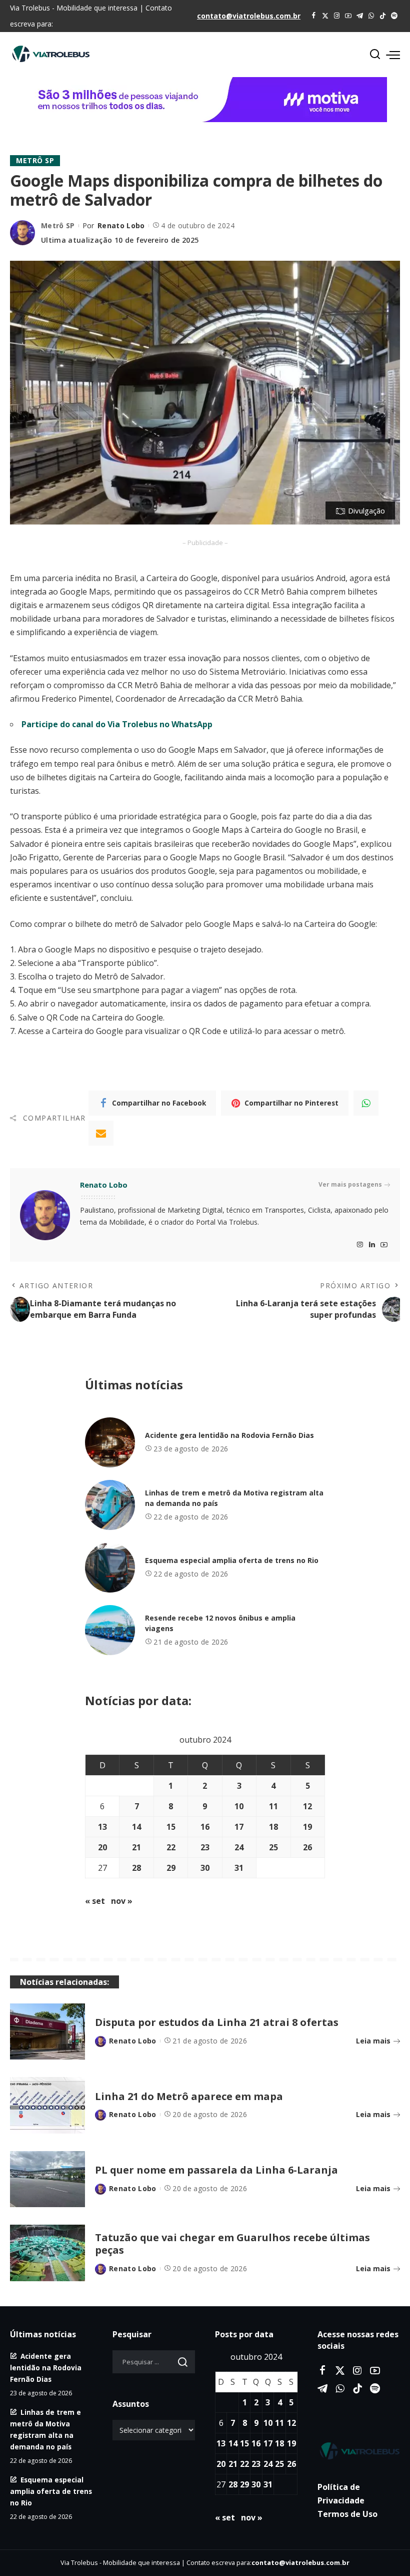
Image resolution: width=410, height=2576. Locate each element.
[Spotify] (394, 16)
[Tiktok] (383, 16)
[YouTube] (348, 16)
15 (171, 1827)
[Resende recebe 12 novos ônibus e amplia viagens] (110, 1630)
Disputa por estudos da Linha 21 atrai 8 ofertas (217, 2022)
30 (205, 1868)
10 (239, 1806)
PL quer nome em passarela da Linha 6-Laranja (216, 2170)
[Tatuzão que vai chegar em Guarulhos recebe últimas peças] (47, 2253)
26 (307, 1847)
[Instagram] (337, 16)
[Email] (101, 1133)
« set (95, 1901)
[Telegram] (360, 16)
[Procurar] (375, 55)
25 (273, 1847)
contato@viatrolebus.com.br (249, 16)
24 (239, 1847)
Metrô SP (35, 160)
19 (307, 1827)
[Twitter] (325, 16)
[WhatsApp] (371, 16)
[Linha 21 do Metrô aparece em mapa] (47, 2105)
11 (273, 1806)
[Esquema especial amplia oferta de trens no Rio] (110, 1568)
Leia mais (373, 2041)
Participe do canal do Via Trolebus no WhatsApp (117, 724)
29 (171, 1868)
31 (239, 1868)
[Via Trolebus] (359, 2451)
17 (239, 1827)
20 (102, 1847)
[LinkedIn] (372, 1245)
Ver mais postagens (350, 1184)
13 (102, 1827)
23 (205, 1847)
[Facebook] (314, 16)
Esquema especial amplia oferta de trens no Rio (232, 1560)
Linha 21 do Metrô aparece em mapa (189, 2096)
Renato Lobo (121, 225)
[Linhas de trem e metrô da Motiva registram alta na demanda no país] (110, 1505)
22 (171, 1847)
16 (205, 1827)
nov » (122, 1901)
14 (136, 1827)
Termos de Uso (347, 2514)
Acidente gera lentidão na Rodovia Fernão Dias (229, 1435)
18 (273, 1827)
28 (136, 1868)
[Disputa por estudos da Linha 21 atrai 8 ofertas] (47, 2032)
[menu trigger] (393, 55)
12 (307, 1806)
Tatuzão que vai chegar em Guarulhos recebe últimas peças (232, 2244)
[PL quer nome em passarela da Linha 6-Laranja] (47, 2179)
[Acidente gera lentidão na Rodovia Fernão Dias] (110, 1442)
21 (136, 1847)
